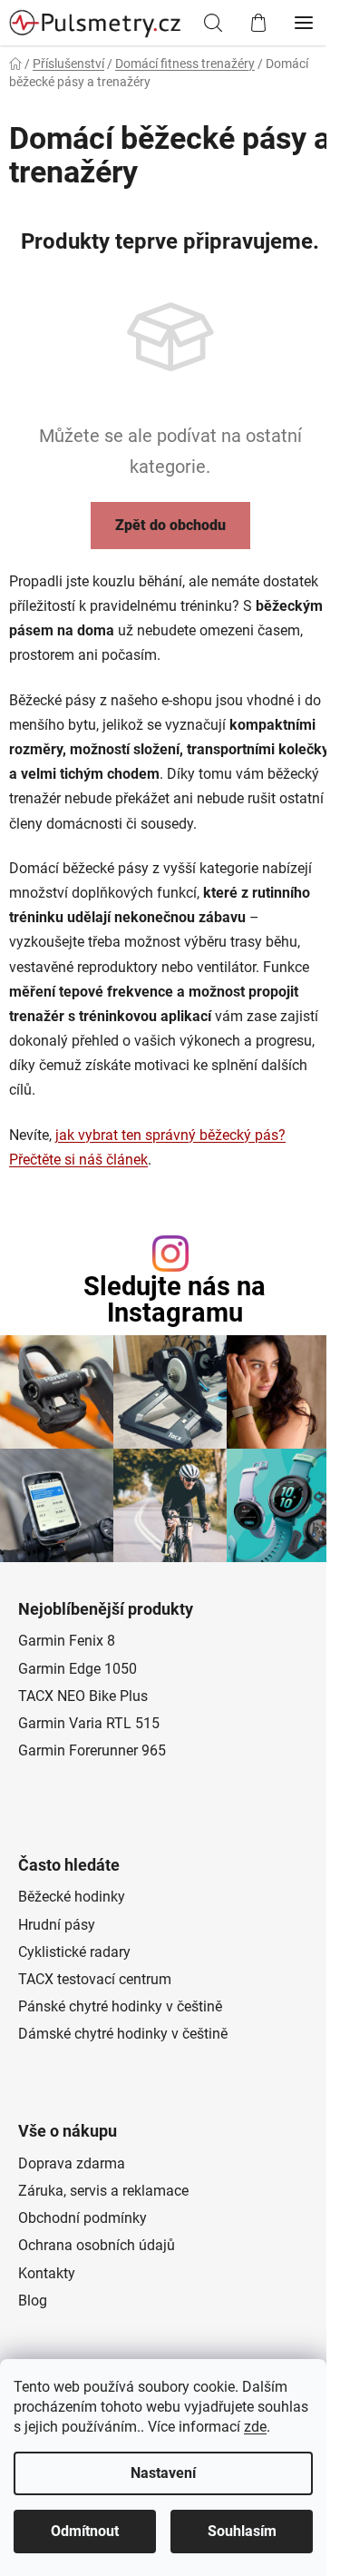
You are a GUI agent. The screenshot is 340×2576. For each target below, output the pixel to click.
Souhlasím (242, 2531)
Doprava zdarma (72, 2163)
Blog (33, 2301)
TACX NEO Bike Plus (83, 1696)
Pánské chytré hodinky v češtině (120, 2006)
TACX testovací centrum (95, 1979)
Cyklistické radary (74, 1952)
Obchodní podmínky (83, 2218)
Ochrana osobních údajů (97, 2245)
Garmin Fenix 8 (67, 1641)
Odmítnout (85, 2531)
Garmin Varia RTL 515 (89, 1723)
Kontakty (47, 2273)
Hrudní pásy (57, 1925)
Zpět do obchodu (170, 525)
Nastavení (163, 2473)
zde (255, 2427)
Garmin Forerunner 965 (92, 1750)
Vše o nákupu (68, 2131)
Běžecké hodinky (72, 1897)
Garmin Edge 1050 (78, 1669)
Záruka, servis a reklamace (103, 2191)
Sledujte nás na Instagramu (175, 1300)
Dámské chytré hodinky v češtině (123, 2034)
